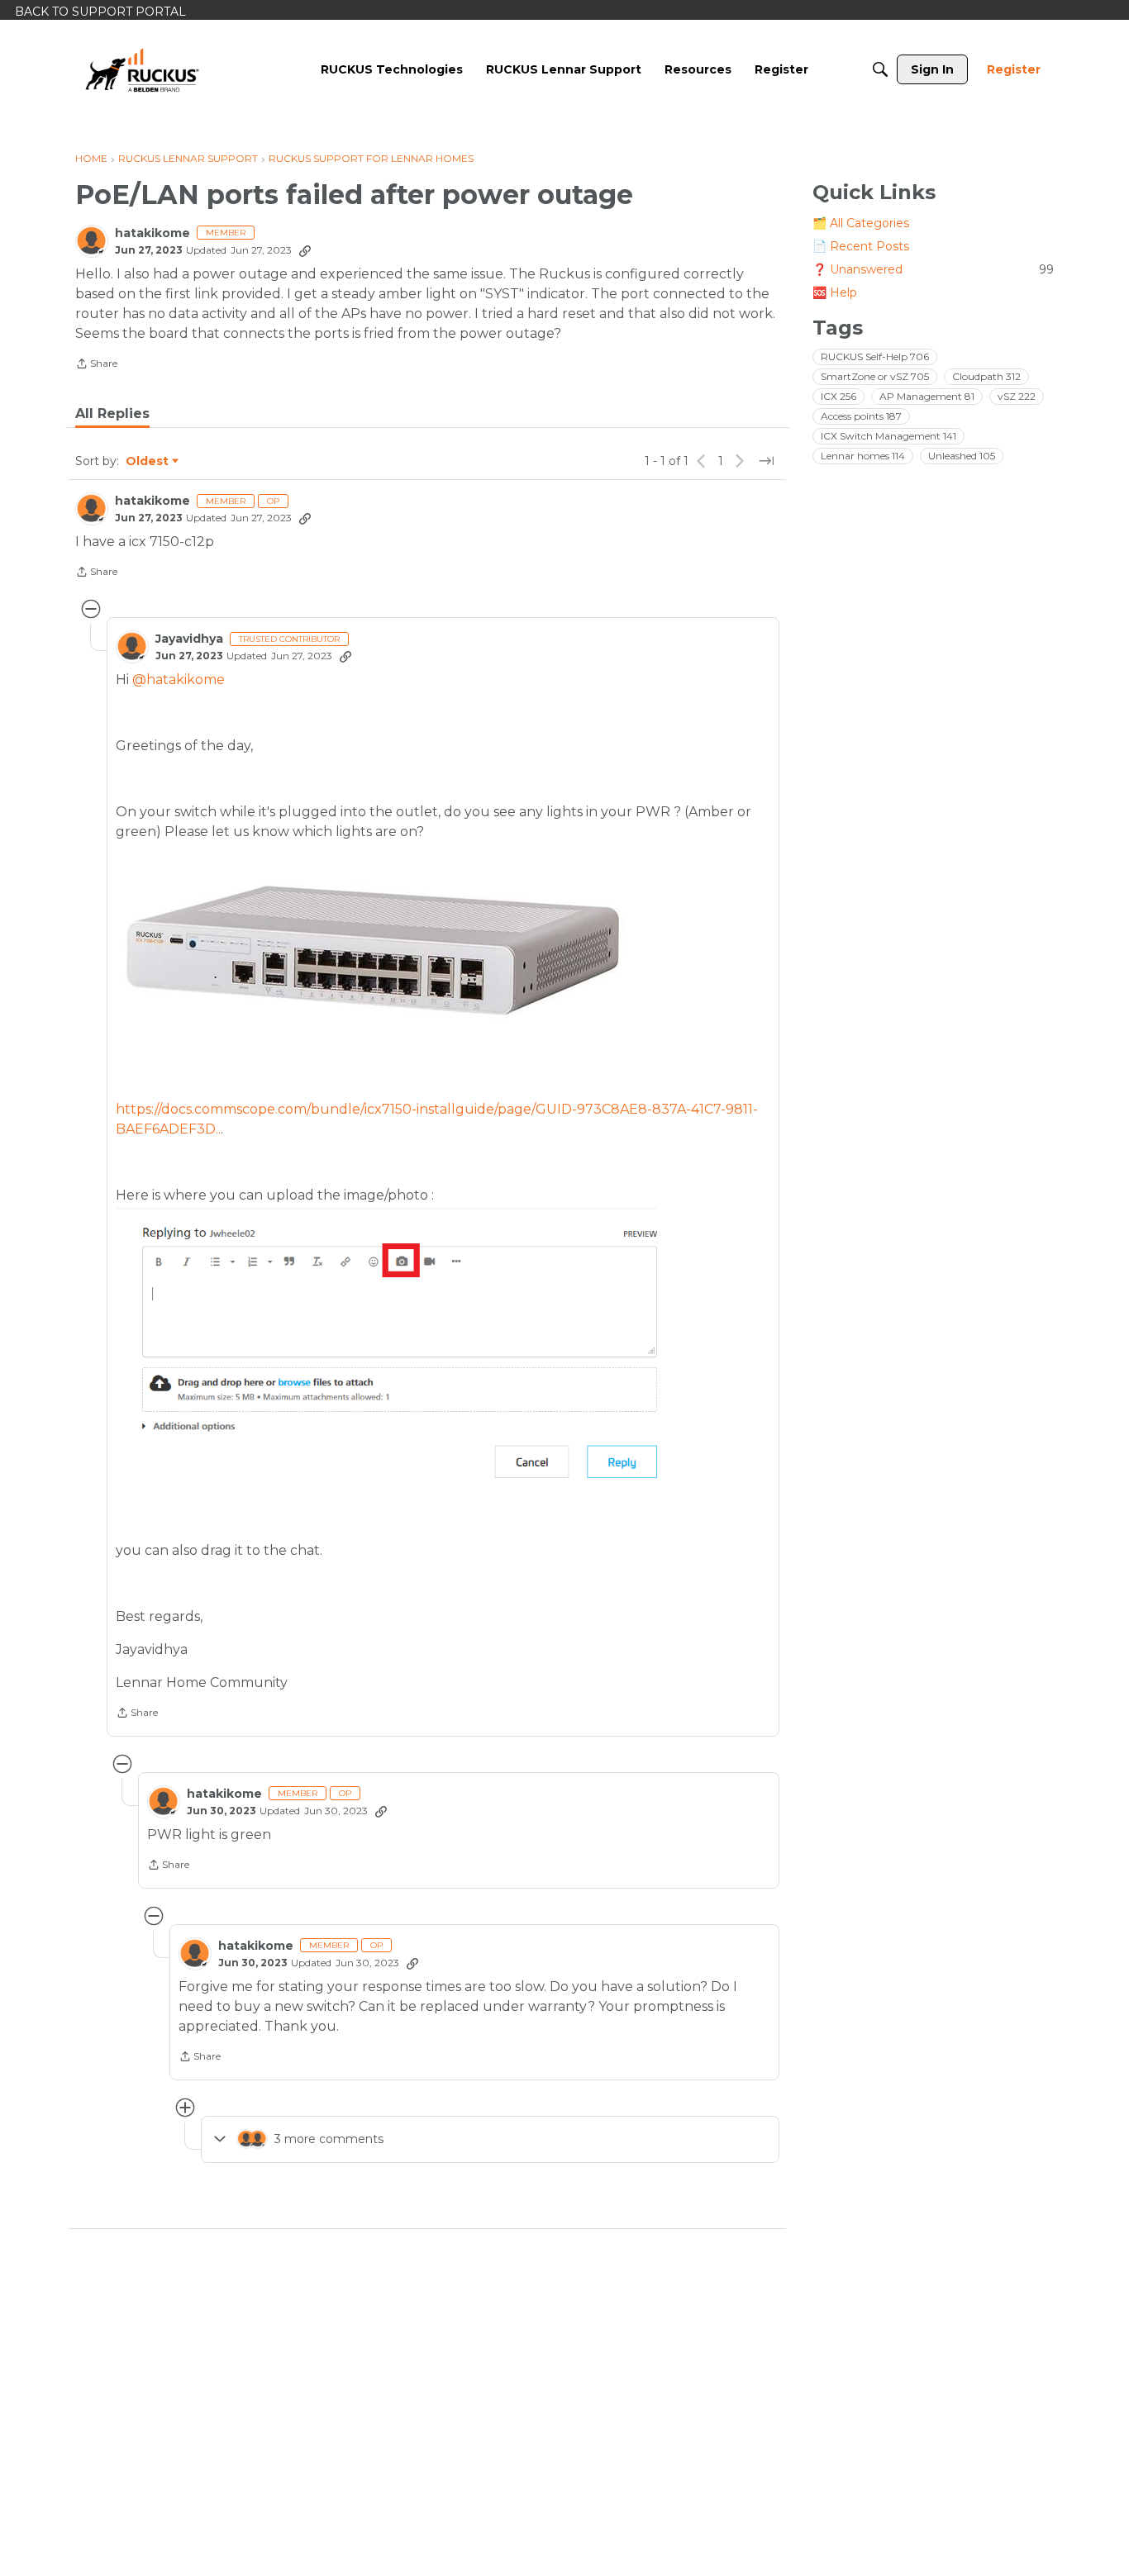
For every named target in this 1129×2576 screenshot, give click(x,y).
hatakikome (152, 233)
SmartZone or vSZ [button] (875, 376)
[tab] (112, 414)
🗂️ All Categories (861, 223)
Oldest (148, 462)
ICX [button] (838, 396)
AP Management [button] (927, 396)
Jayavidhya (189, 639)
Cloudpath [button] (986, 376)
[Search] (880, 69)
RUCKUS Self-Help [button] (875, 356)
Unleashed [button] (962, 456)
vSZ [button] (1017, 396)
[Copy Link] (305, 250)
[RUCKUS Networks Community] (142, 69)
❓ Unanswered (933, 269)
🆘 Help (835, 292)
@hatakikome (179, 680)
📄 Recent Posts (861, 246)
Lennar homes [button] (863, 456)
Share (96, 365)
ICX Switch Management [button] (888, 436)
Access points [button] (861, 416)
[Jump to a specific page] (766, 461)
